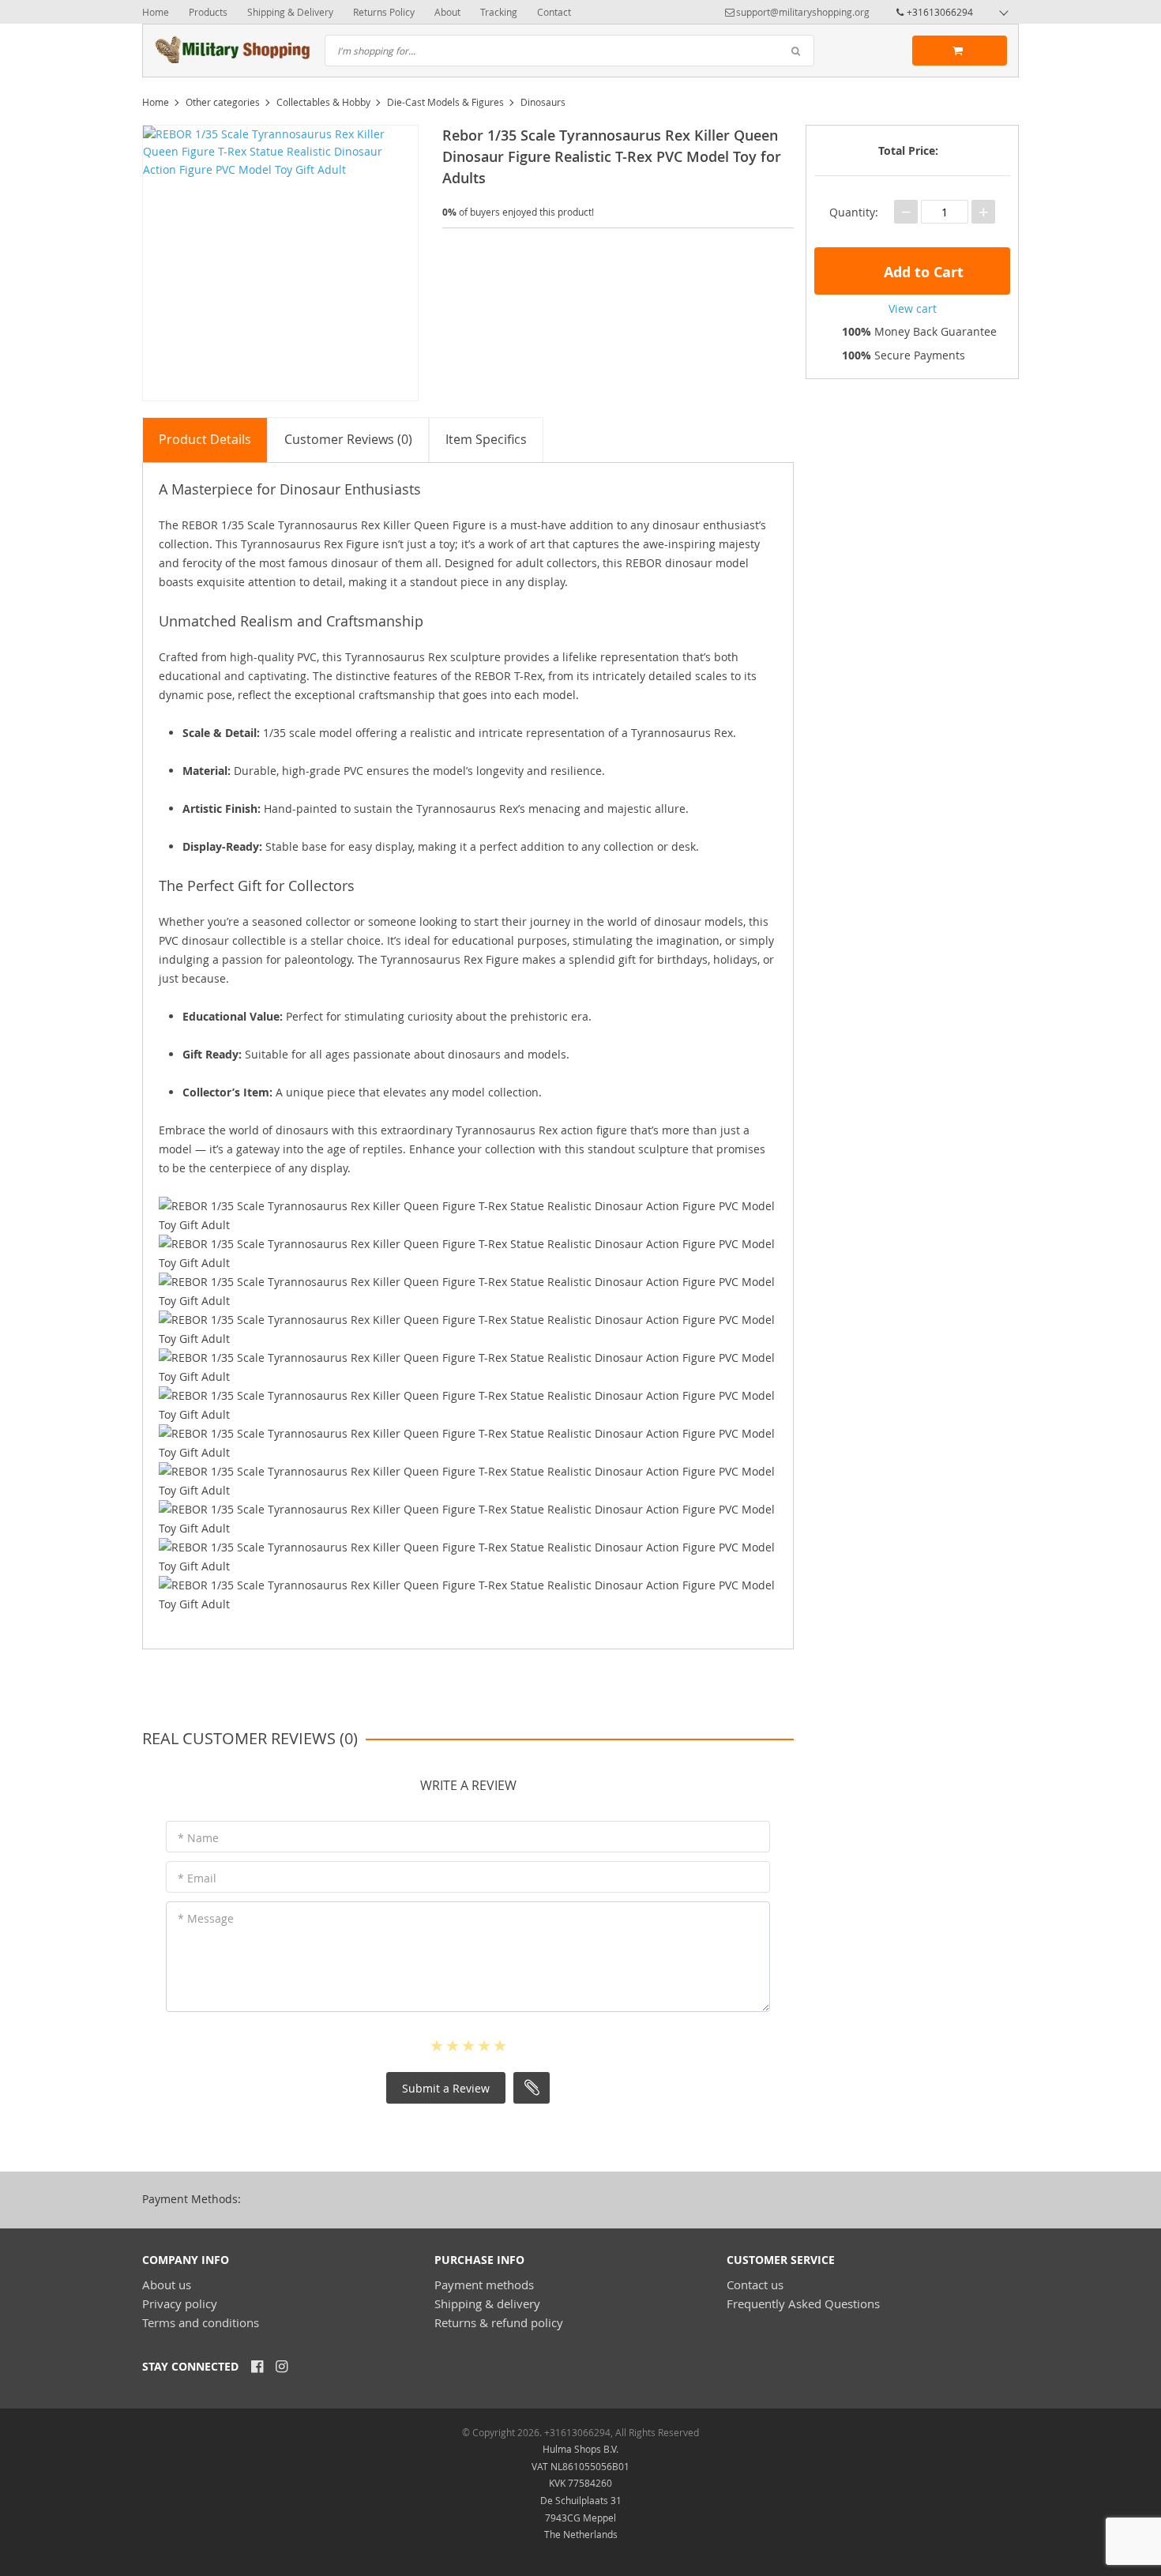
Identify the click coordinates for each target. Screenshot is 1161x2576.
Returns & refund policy (499, 2322)
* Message (206, 1918)
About (447, 12)
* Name (198, 1838)
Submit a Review (446, 2088)
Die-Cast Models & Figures (445, 102)
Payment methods (484, 2285)
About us (167, 2285)
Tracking (499, 12)
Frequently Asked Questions (803, 2303)
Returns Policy (384, 12)
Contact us (755, 2285)
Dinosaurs (543, 102)
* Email (197, 1878)
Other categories (223, 102)
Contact (554, 12)
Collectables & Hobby (323, 102)
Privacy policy (180, 2303)
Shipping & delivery (487, 2303)
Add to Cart (922, 272)
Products (208, 12)
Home (156, 12)
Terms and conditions (201, 2322)
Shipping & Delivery (290, 12)
